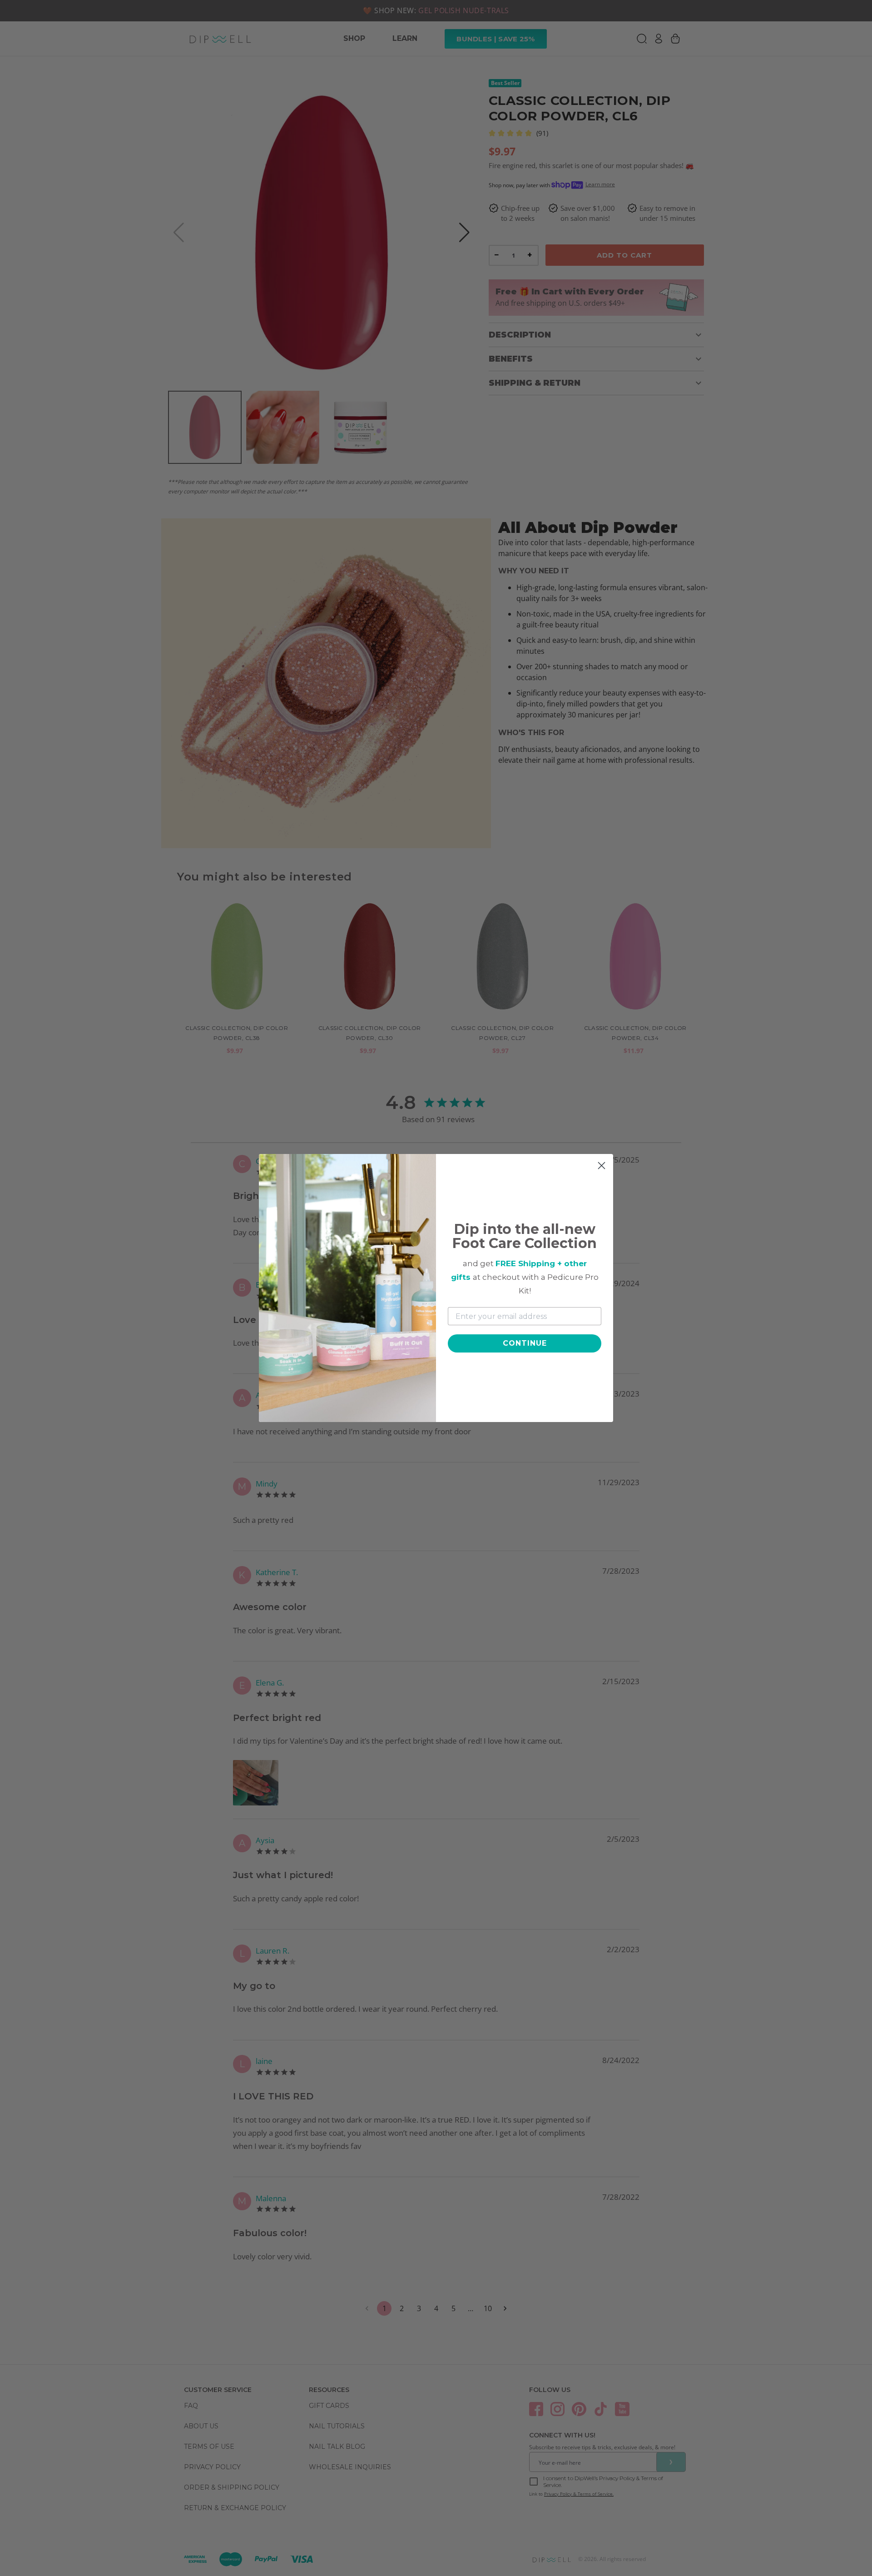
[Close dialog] (602, 1166)
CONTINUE (525, 1343)
